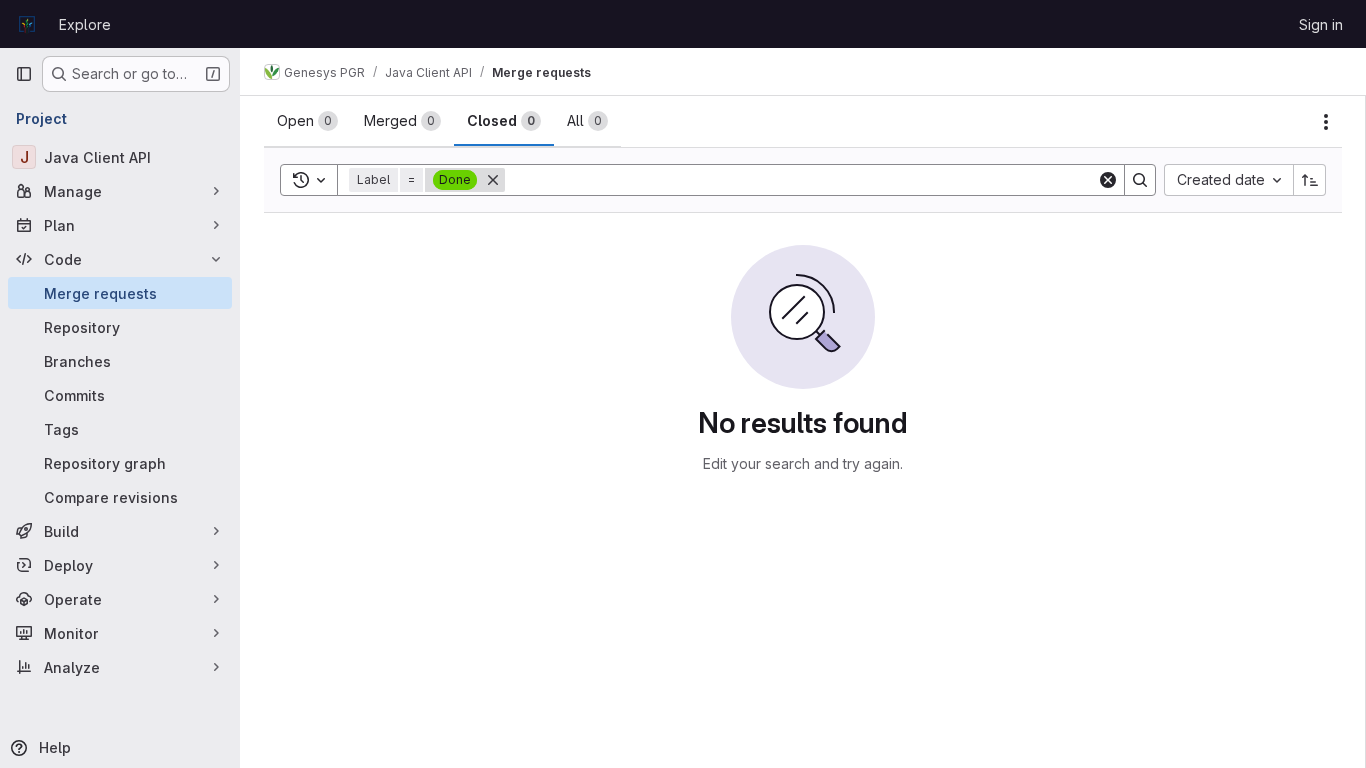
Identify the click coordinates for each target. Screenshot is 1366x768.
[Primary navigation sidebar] (24, 74)
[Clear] (1108, 180)
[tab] (307, 121)
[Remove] (493, 180)
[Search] (1140, 180)
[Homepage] (27, 24)
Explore (85, 24)
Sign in (1321, 24)
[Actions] (1326, 122)
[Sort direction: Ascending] (1310, 180)
